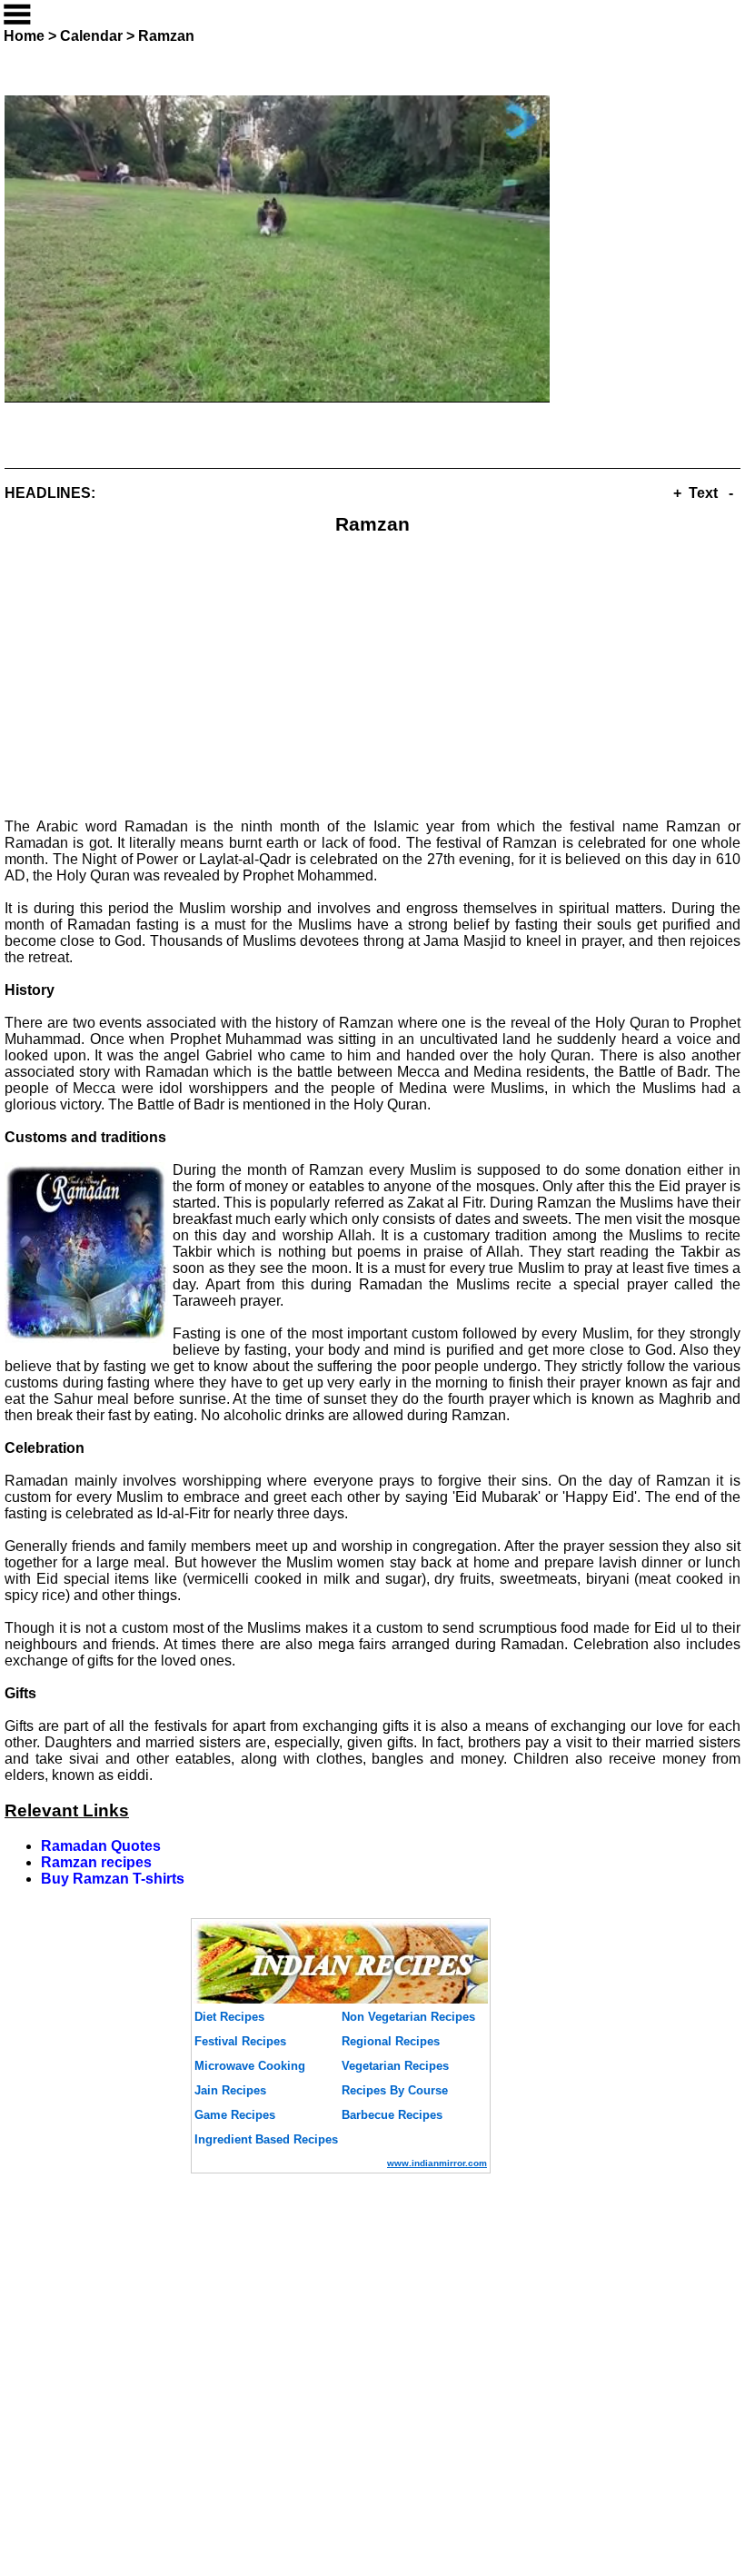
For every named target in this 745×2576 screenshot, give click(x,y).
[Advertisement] (372, 675)
